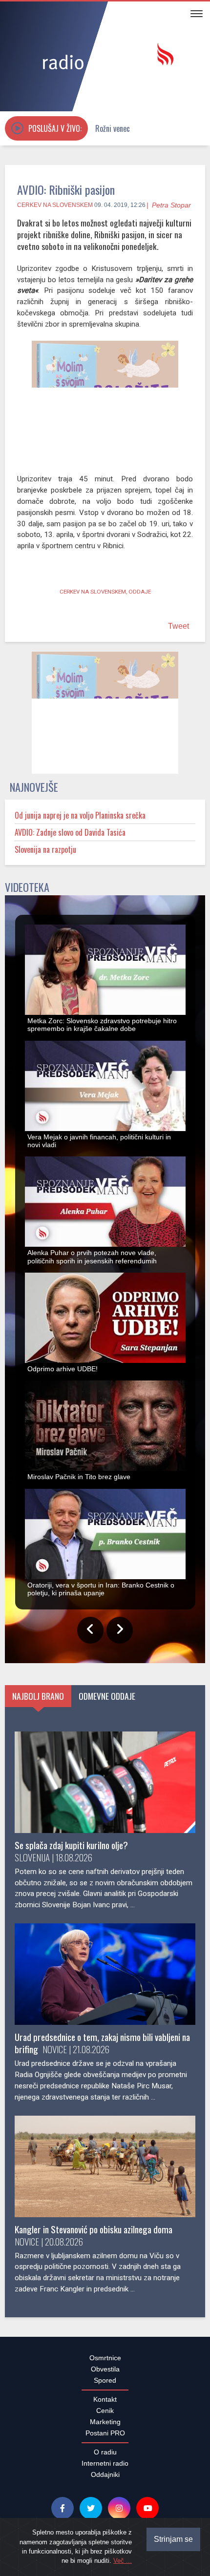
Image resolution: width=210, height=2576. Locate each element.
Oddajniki (105, 2480)
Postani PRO (105, 2438)
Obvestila (105, 2374)
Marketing (105, 2427)
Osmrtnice (105, 2363)
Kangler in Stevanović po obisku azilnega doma (94, 2235)
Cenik (105, 2416)
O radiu (105, 2457)
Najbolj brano (38, 1701)
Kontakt (105, 2405)
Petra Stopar (171, 205)
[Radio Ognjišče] (105, 58)
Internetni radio (105, 2469)
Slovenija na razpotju (45, 855)
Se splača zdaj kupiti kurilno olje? (71, 1850)
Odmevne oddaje (107, 1701)
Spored (105, 2386)
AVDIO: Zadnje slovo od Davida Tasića (70, 838)
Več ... (123, 2561)
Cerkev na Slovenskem (55, 205)
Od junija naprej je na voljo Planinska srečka (80, 821)
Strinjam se (173, 2539)
